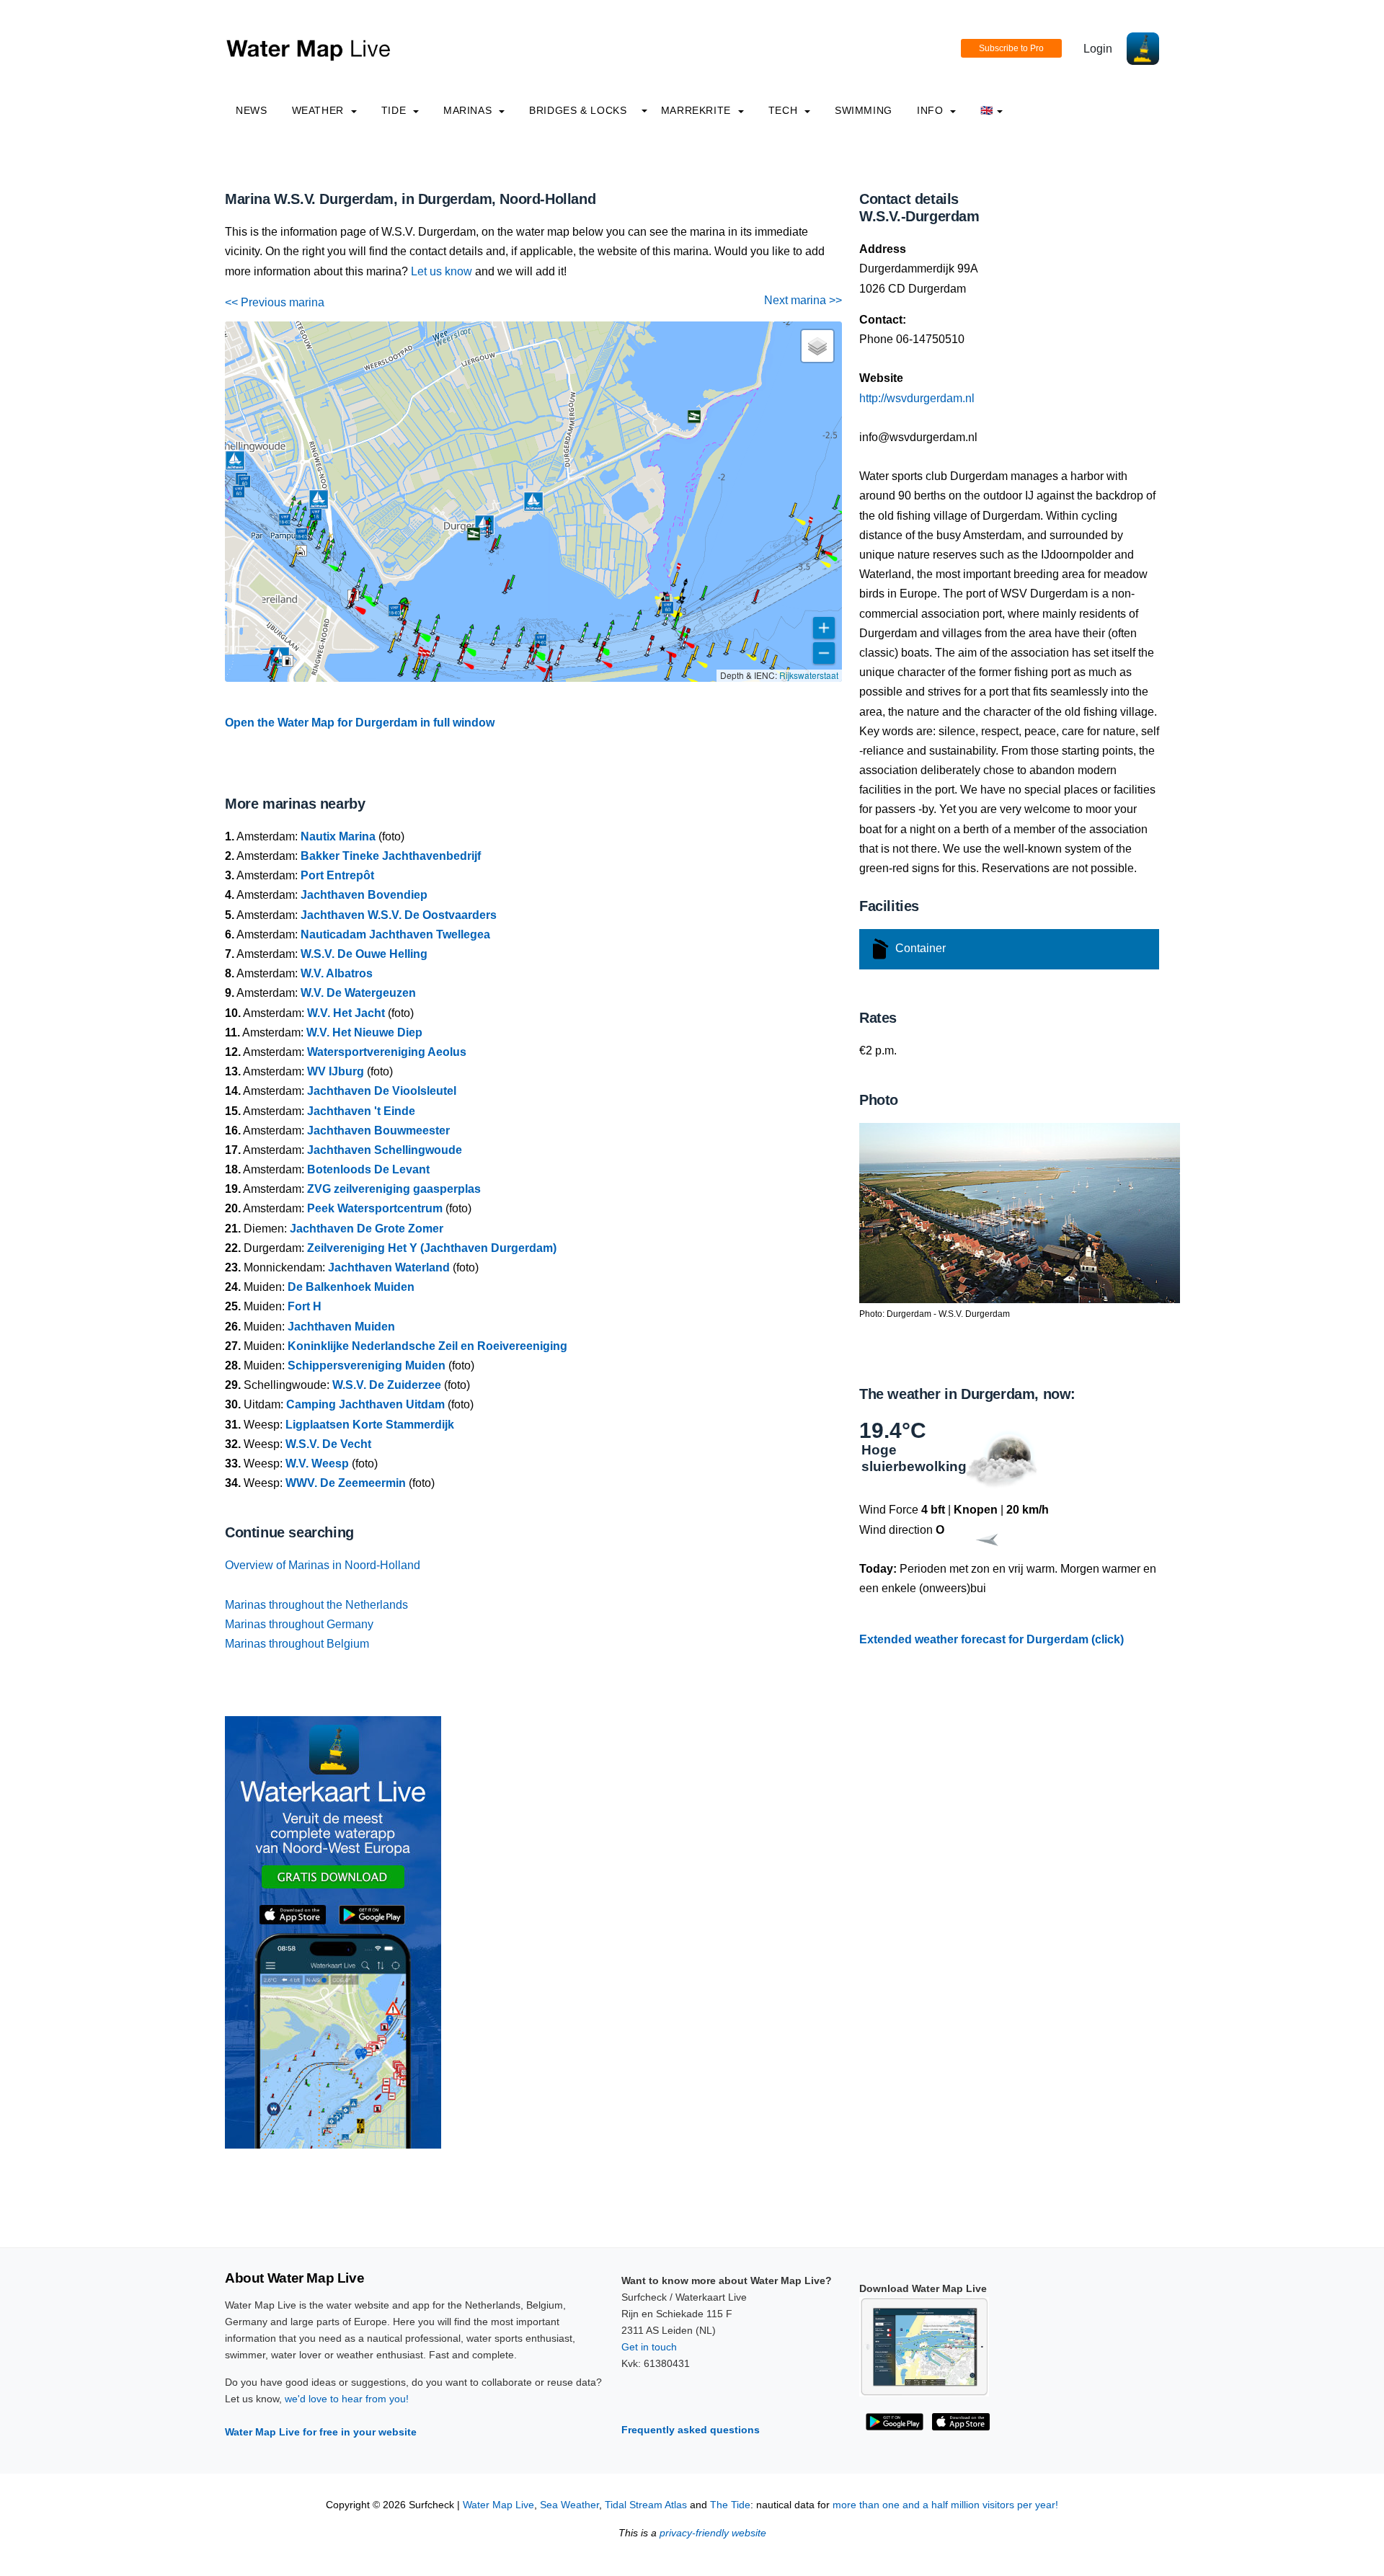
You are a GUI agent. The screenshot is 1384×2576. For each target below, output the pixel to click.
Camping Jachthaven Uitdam (365, 1404)
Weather (320, 110)
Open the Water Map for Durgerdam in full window (360, 723)
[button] (272, 681)
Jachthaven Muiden (341, 1327)
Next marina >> (803, 300)
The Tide (730, 2505)
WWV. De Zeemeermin (346, 1483)
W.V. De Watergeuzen (358, 993)
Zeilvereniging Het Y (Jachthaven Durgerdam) (432, 1248)
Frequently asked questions (691, 2430)
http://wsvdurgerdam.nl (917, 398)
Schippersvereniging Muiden (367, 1365)
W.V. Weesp (317, 1464)
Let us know (442, 271)
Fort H (305, 1306)
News (252, 110)
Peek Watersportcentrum (375, 1208)
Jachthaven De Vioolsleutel (382, 1091)
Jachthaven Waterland (389, 1267)
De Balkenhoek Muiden (351, 1287)
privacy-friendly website (713, 2533)
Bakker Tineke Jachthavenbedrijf (391, 856)
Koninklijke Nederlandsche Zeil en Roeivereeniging (427, 1346)
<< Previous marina (275, 302)
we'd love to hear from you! (347, 2399)
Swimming (864, 110)
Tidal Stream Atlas (646, 2505)
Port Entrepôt (337, 875)
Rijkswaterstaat (809, 675)
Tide (395, 110)
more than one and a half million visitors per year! (945, 2505)
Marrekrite (698, 110)
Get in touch (649, 2347)
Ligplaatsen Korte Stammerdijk (370, 1425)
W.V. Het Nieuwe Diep (364, 1032)
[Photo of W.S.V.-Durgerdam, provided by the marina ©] (1020, 1212)
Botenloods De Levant (368, 1169)
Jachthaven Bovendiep (364, 895)
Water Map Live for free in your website (321, 2432)
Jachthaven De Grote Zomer (367, 1229)
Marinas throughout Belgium (297, 1644)
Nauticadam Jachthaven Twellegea (395, 934)
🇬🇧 (987, 110)
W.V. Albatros (337, 973)
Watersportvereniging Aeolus (387, 1052)
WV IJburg (336, 1071)
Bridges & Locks (578, 110)
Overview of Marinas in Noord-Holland (323, 1565)
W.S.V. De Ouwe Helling (364, 954)
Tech (785, 110)
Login (1098, 49)
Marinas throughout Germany (299, 1624)
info (932, 110)
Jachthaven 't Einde (361, 1111)
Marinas (469, 110)
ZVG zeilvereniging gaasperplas (394, 1189)
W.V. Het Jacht (346, 1013)
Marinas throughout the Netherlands (316, 1605)
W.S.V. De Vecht (328, 1444)
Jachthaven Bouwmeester (378, 1131)
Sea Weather (569, 2505)
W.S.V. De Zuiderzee (387, 1385)
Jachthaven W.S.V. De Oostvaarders (399, 915)
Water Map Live (498, 2505)
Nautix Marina (338, 836)
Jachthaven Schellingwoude (385, 1150)
